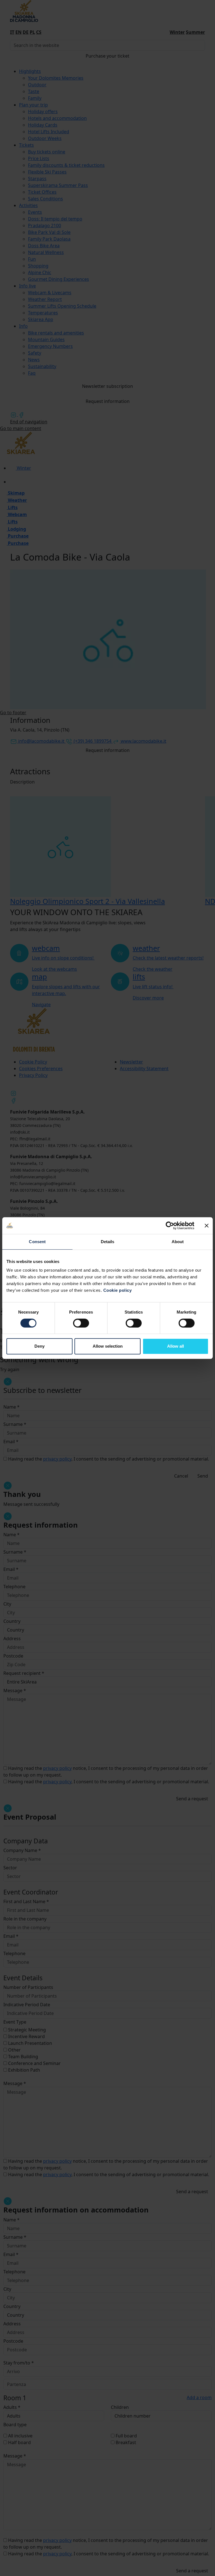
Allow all (176, 1346)
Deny (39, 1346)
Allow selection (108, 1346)
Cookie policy (118, 1290)
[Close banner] (207, 1226)
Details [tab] (108, 1242)
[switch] (81, 1323)
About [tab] (178, 1242)
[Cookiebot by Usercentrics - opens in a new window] (170, 1226)
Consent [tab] (37, 1242)
